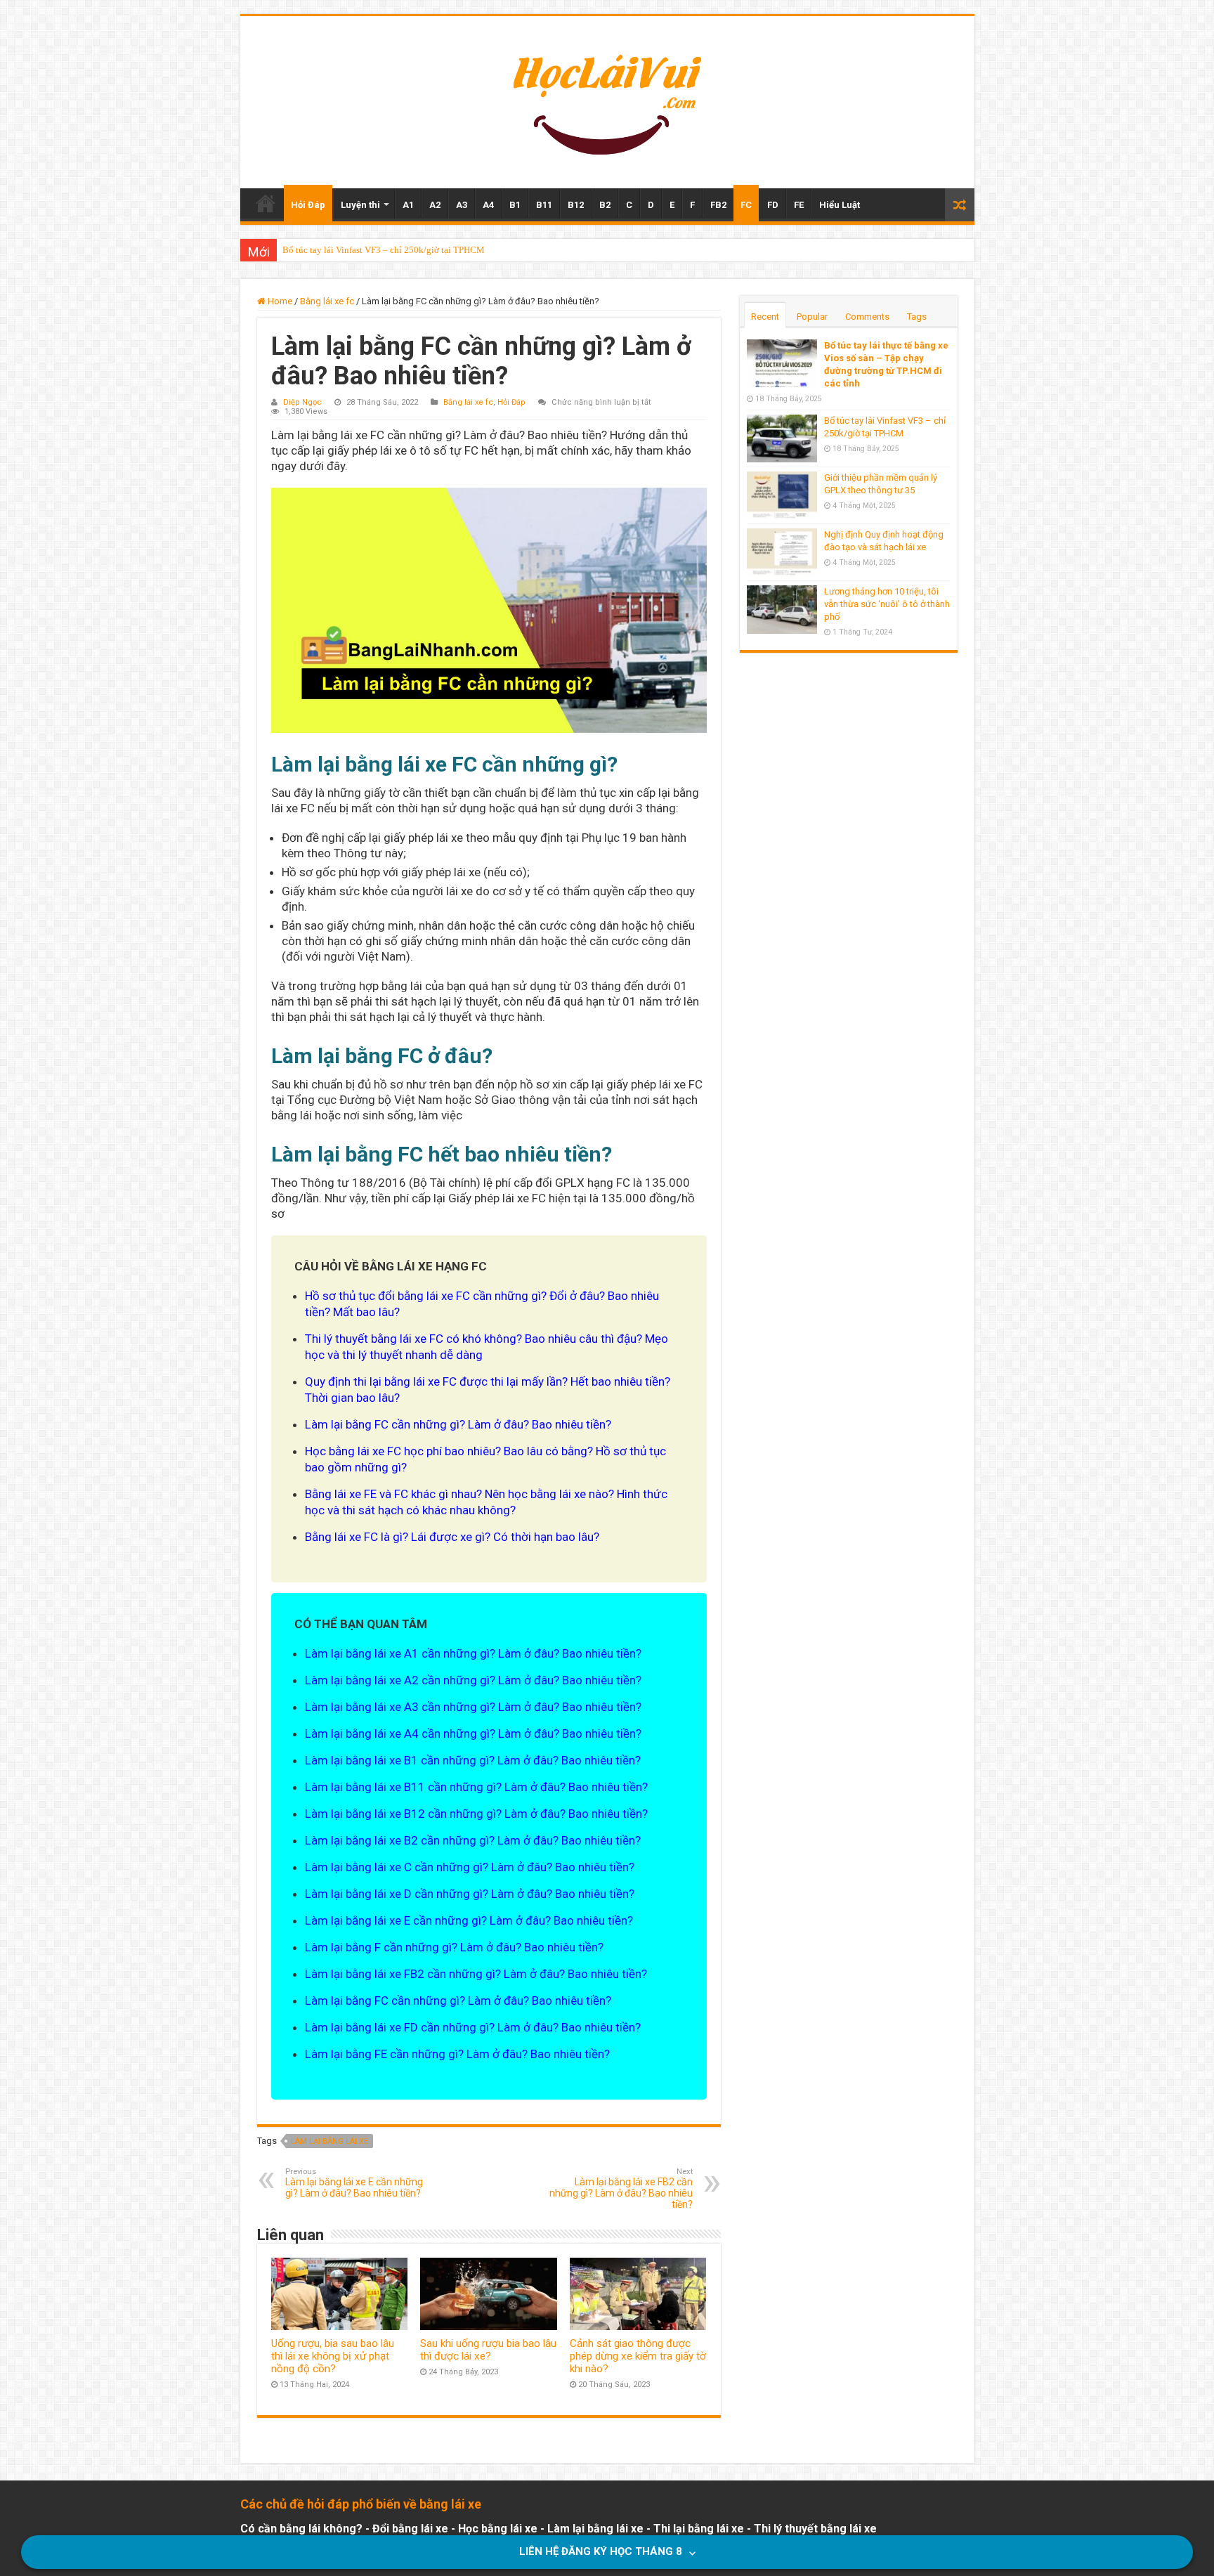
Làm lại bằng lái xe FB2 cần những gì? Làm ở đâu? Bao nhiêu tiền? (621, 2188)
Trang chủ (266, 203)
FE (799, 205)
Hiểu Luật (840, 205)
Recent (765, 317)
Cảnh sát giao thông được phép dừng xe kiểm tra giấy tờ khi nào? (638, 2356)
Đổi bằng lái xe (410, 2529)
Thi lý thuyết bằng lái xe (815, 2529)
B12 (576, 205)
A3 (462, 205)
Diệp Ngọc (302, 402)
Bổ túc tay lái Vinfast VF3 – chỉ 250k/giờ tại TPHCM (384, 250)
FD (773, 205)
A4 (488, 205)
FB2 (718, 205)
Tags (917, 317)
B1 (515, 205)
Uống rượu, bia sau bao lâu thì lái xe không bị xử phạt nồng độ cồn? (333, 2356)
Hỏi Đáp (308, 205)
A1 (408, 205)
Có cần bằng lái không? (301, 2529)
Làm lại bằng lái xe (329, 2141)
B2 (605, 205)
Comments (867, 317)
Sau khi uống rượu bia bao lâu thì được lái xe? (488, 2350)
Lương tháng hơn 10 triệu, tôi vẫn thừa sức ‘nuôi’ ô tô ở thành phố (887, 604)
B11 (544, 205)
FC (746, 205)
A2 (435, 205)
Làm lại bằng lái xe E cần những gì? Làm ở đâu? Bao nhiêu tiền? (354, 2183)
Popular (812, 317)
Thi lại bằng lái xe (699, 2529)
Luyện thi (360, 205)
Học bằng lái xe (498, 2529)
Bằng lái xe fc (327, 301)
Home (279, 301)
